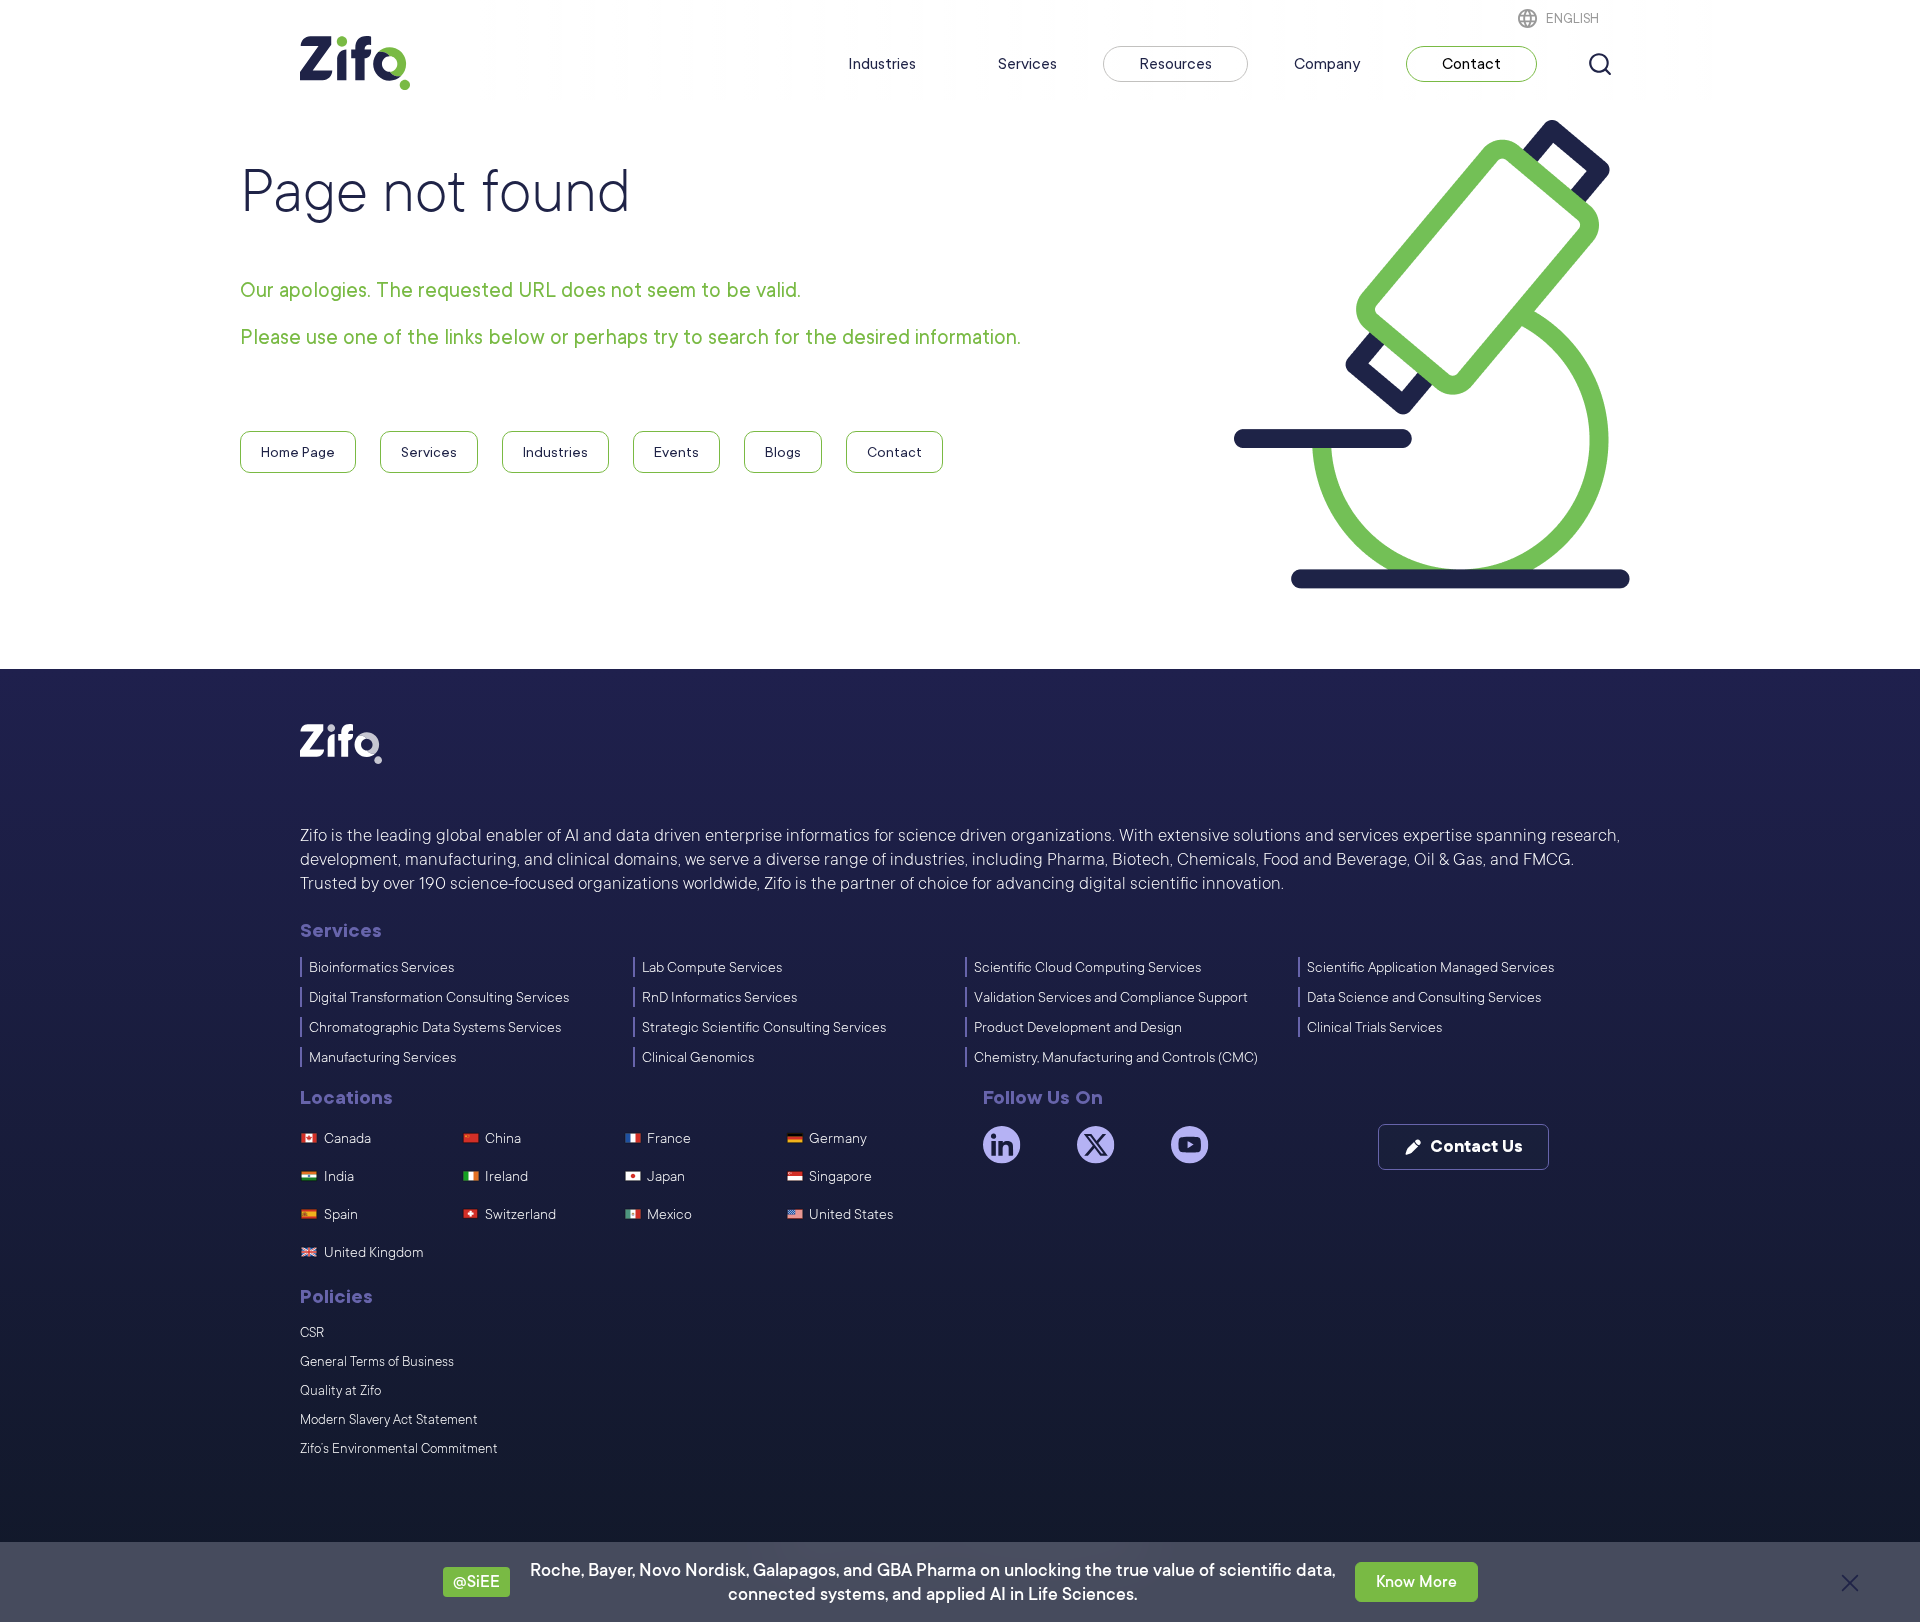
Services (1027, 64)
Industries (882, 64)
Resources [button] (1175, 64)
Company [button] (1327, 64)
